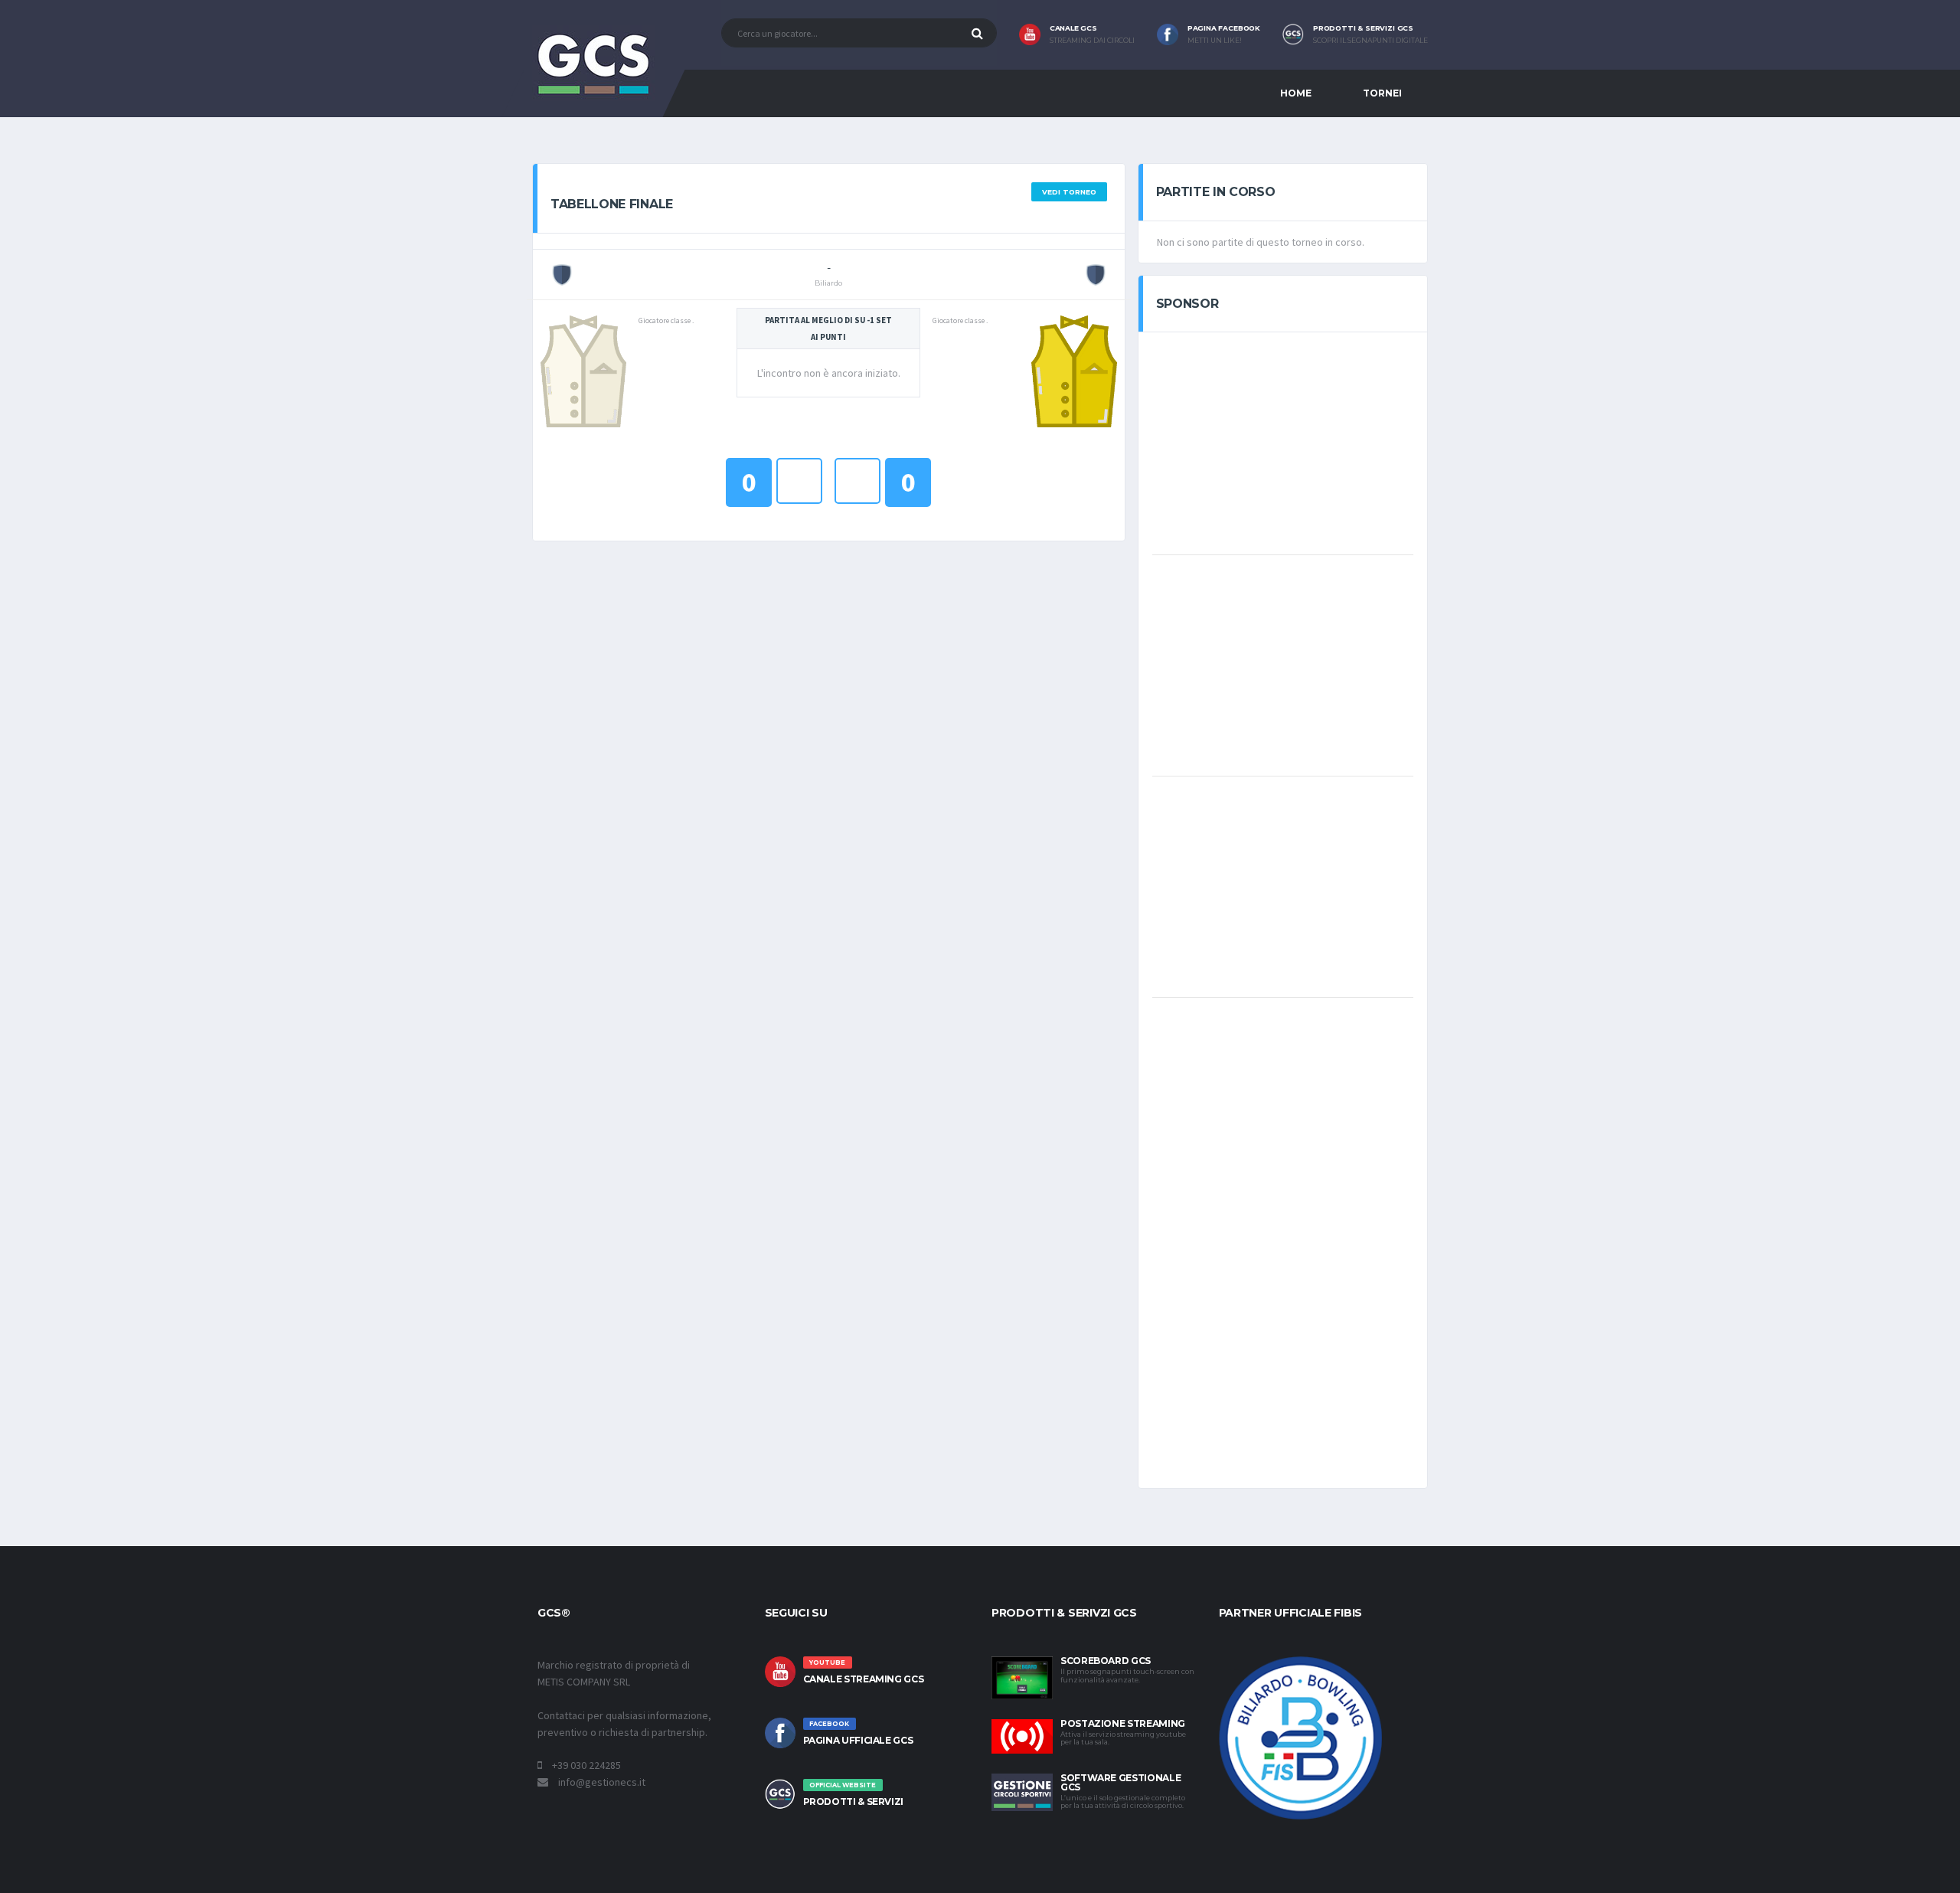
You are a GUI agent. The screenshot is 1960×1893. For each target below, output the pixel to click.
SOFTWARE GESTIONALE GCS (1120, 1782)
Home (1296, 93)
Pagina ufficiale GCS (858, 1740)
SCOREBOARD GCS (1106, 1661)
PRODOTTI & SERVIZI (854, 1801)
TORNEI (1382, 93)
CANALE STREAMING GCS (864, 1679)
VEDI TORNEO (1069, 192)
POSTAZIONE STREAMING (1123, 1723)
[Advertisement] (1282, 442)
